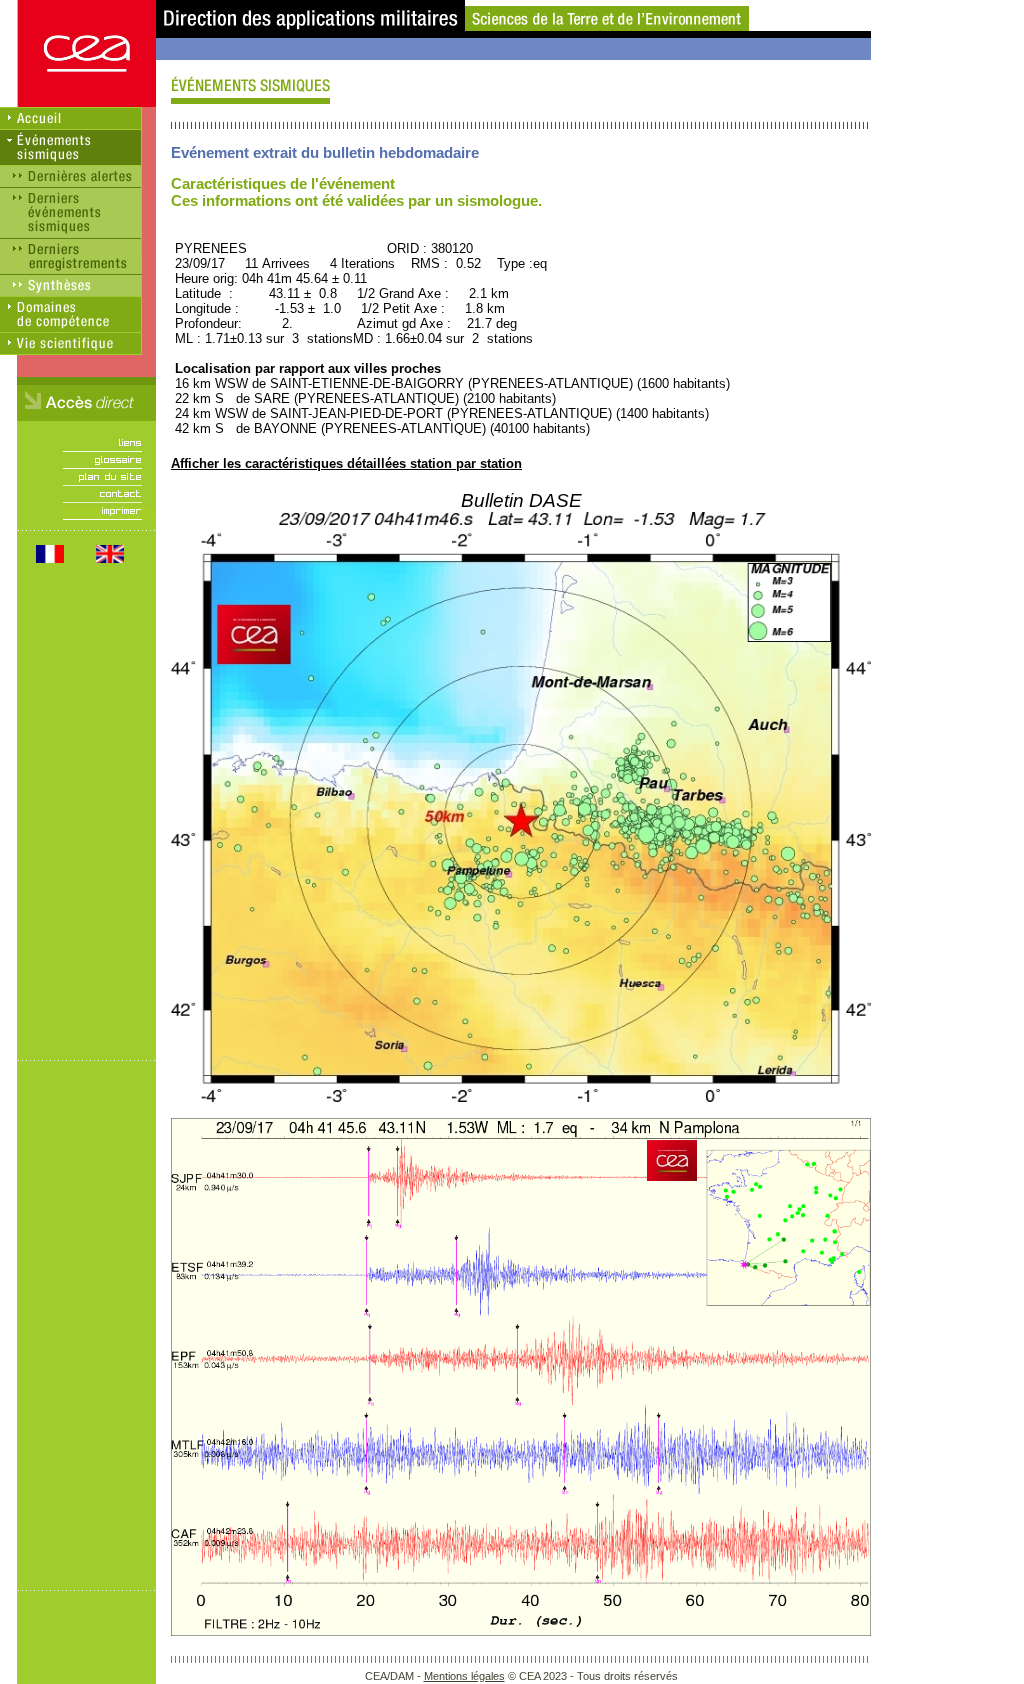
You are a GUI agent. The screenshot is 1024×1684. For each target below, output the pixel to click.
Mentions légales (464, 1676)
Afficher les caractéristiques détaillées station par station (346, 463)
